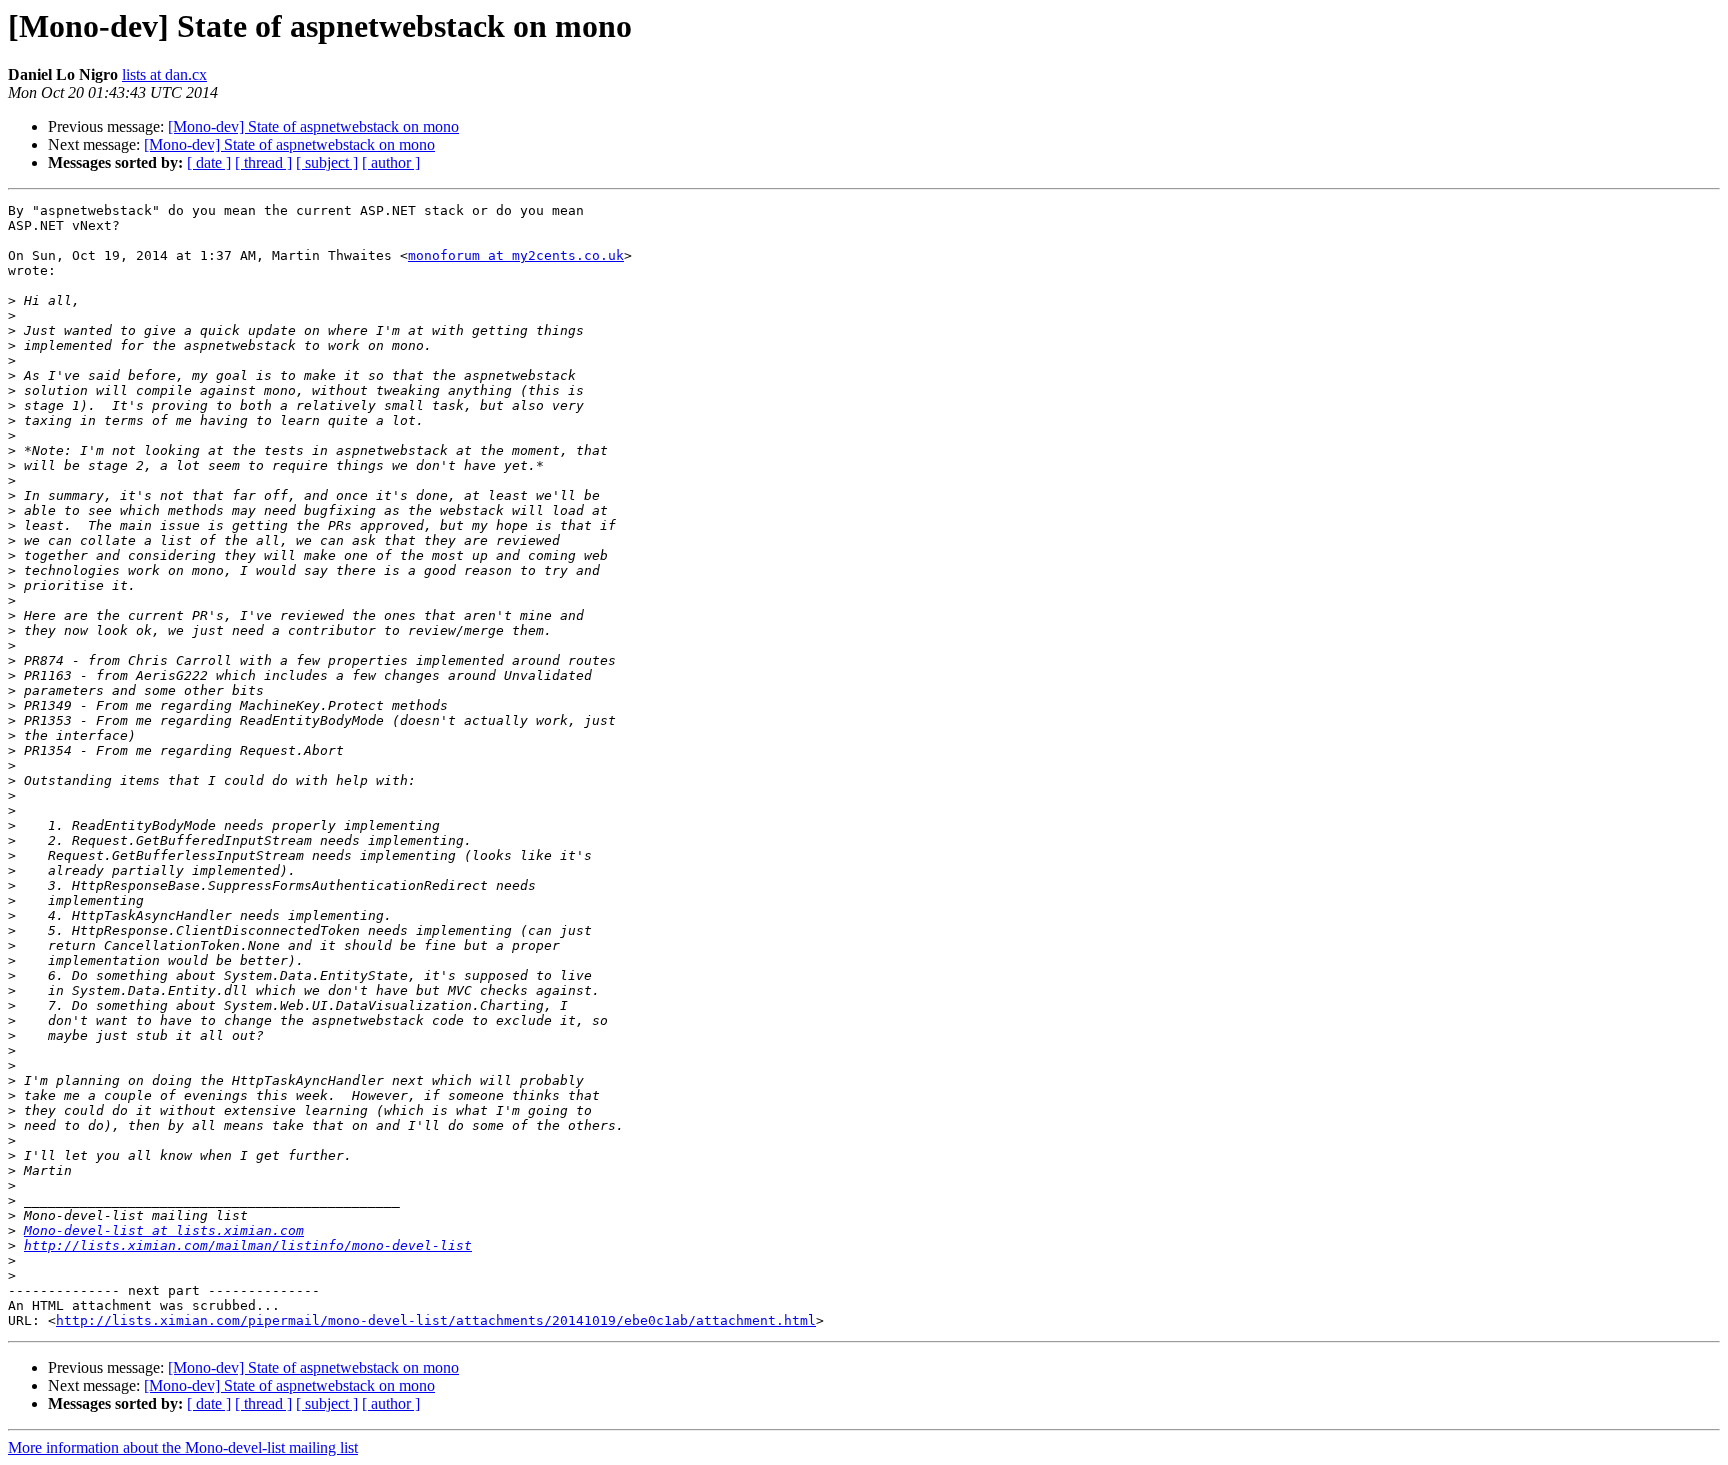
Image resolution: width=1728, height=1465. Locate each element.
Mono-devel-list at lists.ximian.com (164, 1230)
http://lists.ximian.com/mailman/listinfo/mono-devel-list (248, 1245)
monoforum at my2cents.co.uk (516, 255)
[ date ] (209, 162)
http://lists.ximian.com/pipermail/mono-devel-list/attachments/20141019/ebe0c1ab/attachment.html (436, 1320)
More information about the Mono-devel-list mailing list (183, 1447)
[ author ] (391, 162)
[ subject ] (327, 162)
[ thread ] (263, 162)
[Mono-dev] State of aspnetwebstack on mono (313, 126)
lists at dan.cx (164, 74)
